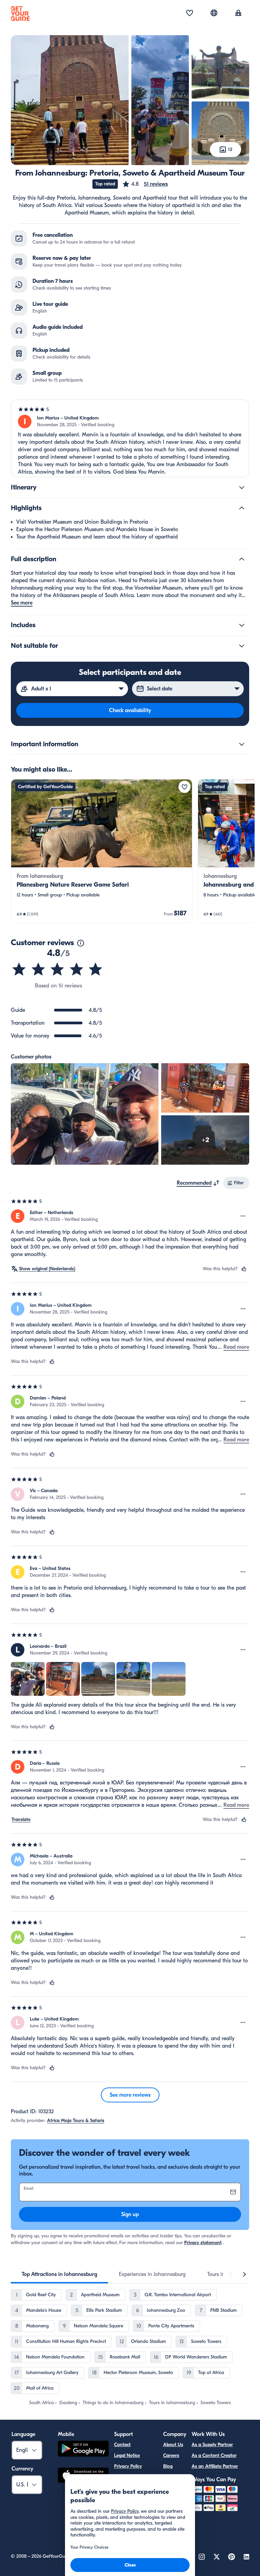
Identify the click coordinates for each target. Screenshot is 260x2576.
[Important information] (242, 744)
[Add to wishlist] (185, 787)
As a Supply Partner (212, 2445)
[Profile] (238, 14)
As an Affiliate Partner (215, 2466)
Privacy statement (203, 2243)
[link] (102, 851)
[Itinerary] (242, 487)
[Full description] (242, 559)
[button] (145, 184)
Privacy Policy (128, 2466)
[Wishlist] (190, 14)
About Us (173, 2445)
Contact (122, 2445)
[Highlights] (242, 508)
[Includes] (242, 625)
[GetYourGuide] (20, 14)
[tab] (59, 2274)
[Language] (214, 13)
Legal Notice (127, 2455)
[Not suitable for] (242, 646)
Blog (168, 2466)
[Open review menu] (243, 1216)
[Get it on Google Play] (83, 2450)
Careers (171, 2455)
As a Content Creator (214, 2455)
